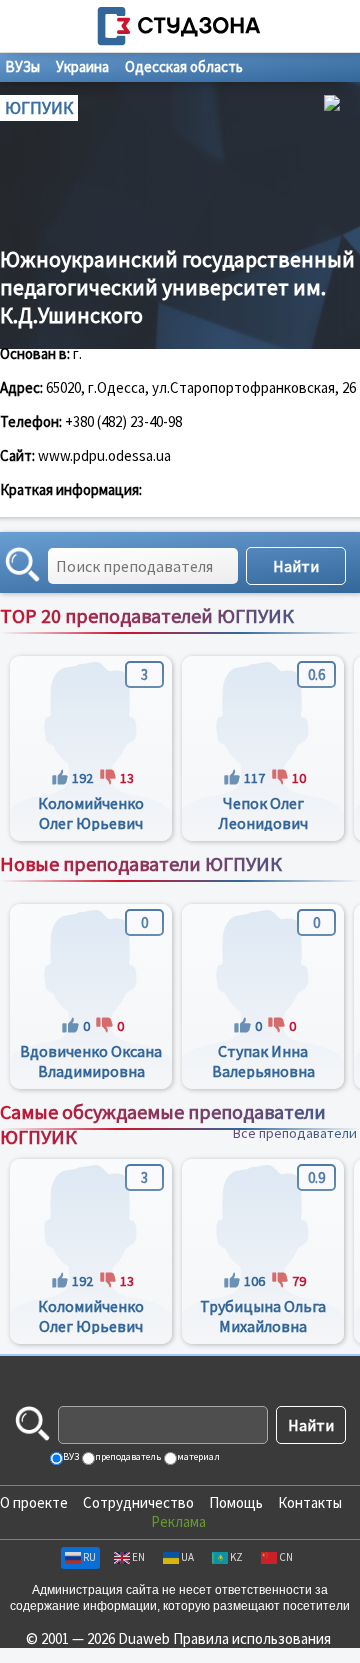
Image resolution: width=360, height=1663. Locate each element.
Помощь (236, 1502)
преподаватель (127, 1456)
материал (197, 1456)
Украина (82, 66)
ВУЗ (70, 1456)
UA (187, 1557)
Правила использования (252, 1638)
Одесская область (184, 66)
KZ (236, 1557)
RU (89, 1557)
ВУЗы (22, 66)
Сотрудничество (138, 1502)
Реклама (178, 1521)
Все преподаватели (295, 637)
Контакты (310, 1502)
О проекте (34, 1502)
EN (138, 1557)
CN (286, 1557)
